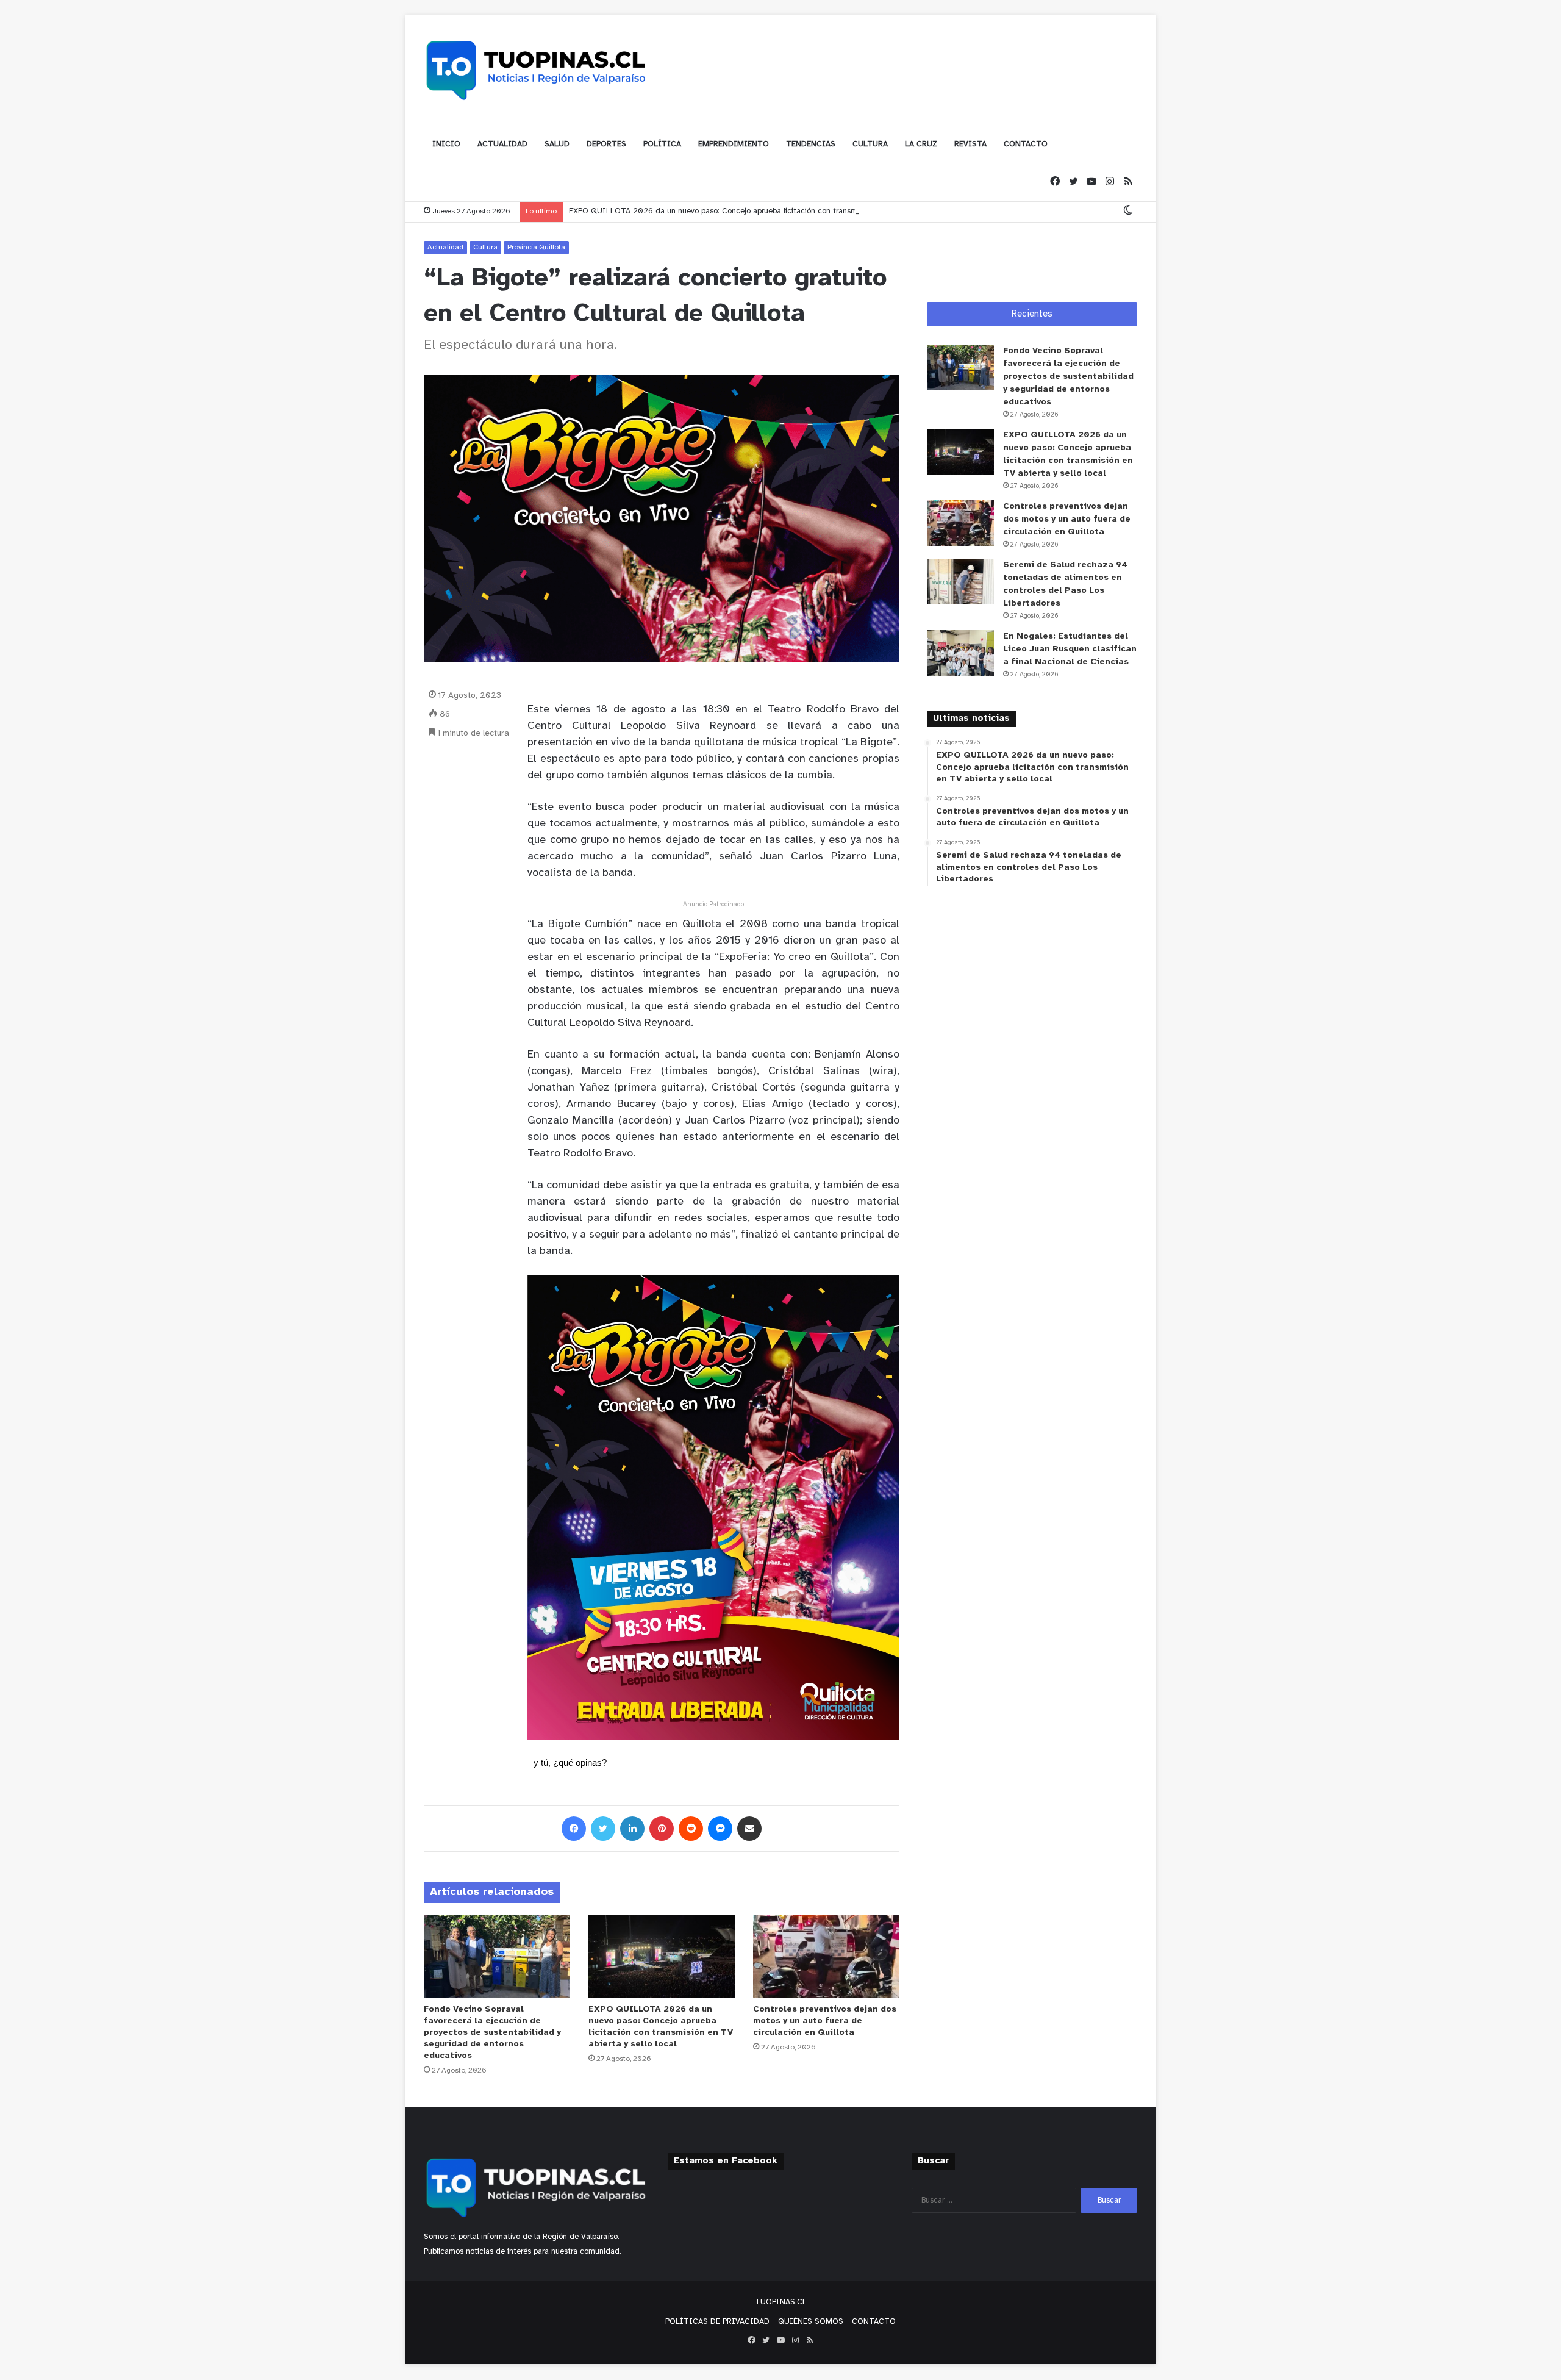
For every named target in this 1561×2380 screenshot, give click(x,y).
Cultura (485, 247)
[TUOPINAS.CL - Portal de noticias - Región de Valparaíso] (537, 70)
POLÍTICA (662, 144)
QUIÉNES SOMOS (811, 2322)
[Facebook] (1055, 182)
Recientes (1032, 314)
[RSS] (1128, 182)
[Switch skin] (1128, 211)
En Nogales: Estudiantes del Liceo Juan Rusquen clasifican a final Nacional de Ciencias (1070, 649)
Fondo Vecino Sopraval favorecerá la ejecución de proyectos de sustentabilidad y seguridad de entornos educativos (492, 2033)
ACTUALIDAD (502, 144)
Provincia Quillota (536, 247)
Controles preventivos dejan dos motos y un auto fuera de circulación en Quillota (825, 2021)
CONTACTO (1026, 144)
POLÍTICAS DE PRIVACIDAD (717, 2322)
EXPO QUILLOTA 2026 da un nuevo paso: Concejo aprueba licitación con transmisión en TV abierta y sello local (768, 211)
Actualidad (445, 247)
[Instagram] (1110, 182)
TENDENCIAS (811, 144)
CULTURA (870, 144)
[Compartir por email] (749, 1829)
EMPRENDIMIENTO (734, 144)
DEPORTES (606, 144)
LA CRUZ (921, 144)
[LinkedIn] (632, 1829)
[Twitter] (1073, 182)
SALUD (557, 144)
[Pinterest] (662, 1829)
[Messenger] (720, 1829)
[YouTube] (1091, 182)
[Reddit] (691, 1829)
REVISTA (970, 144)
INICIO (446, 144)
